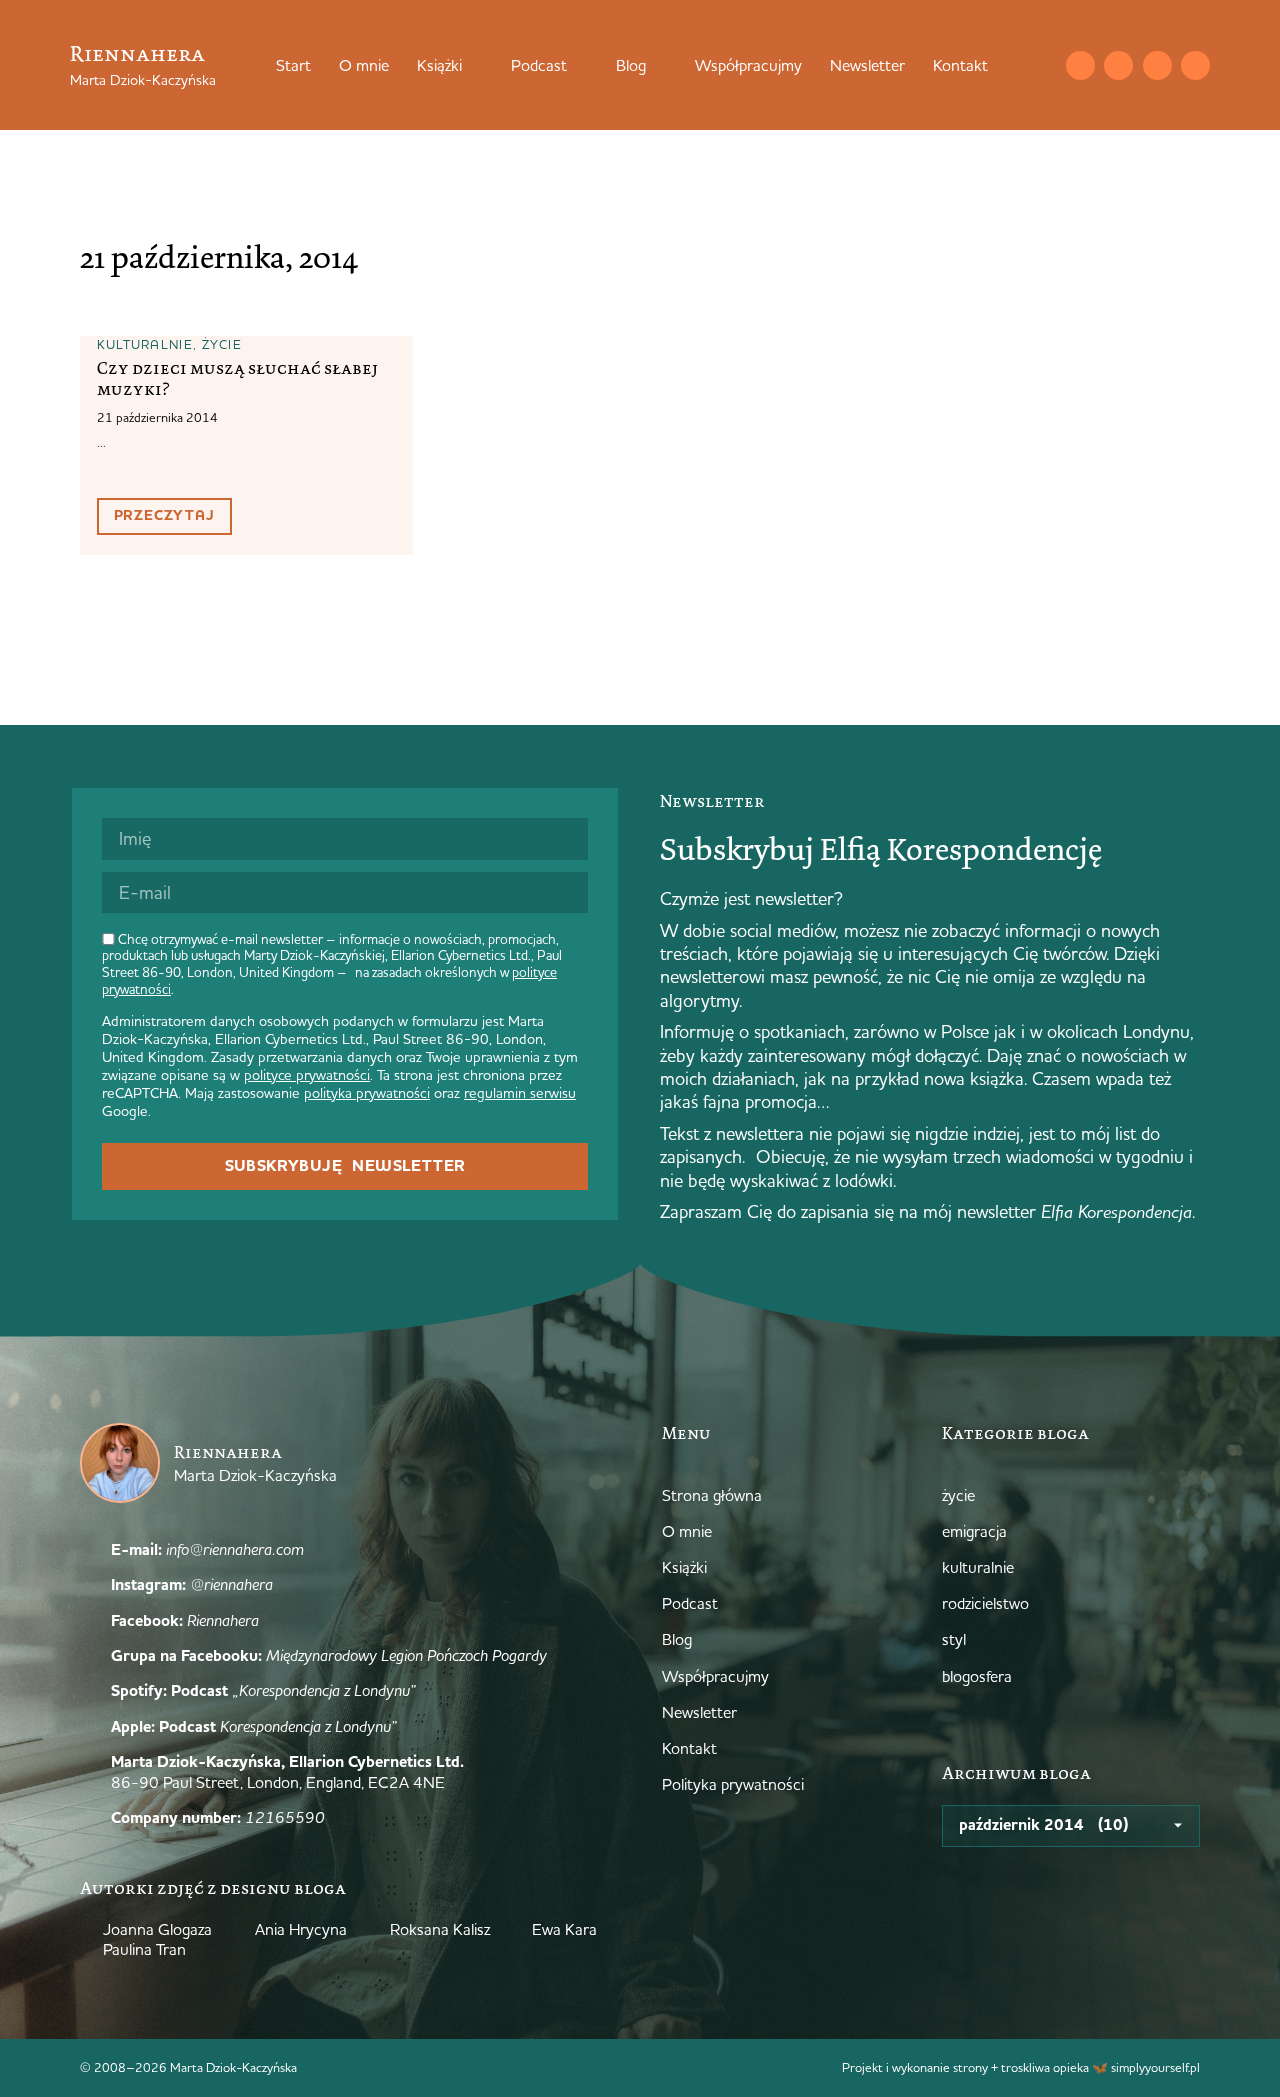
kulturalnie (145, 344)
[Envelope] (1080, 65)
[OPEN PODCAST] (580, 65)
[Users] (1195, 65)
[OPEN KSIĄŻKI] (475, 65)
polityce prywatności (307, 1075)
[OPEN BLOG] (659, 65)
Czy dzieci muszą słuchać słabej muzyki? (237, 378)
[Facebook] (1157, 65)
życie (222, 344)
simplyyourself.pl (1155, 2067)
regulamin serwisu (520, 1093)
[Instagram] (1118, 65)
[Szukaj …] (1040, 65)
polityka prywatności (367, 1093)
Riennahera (137, 53)
